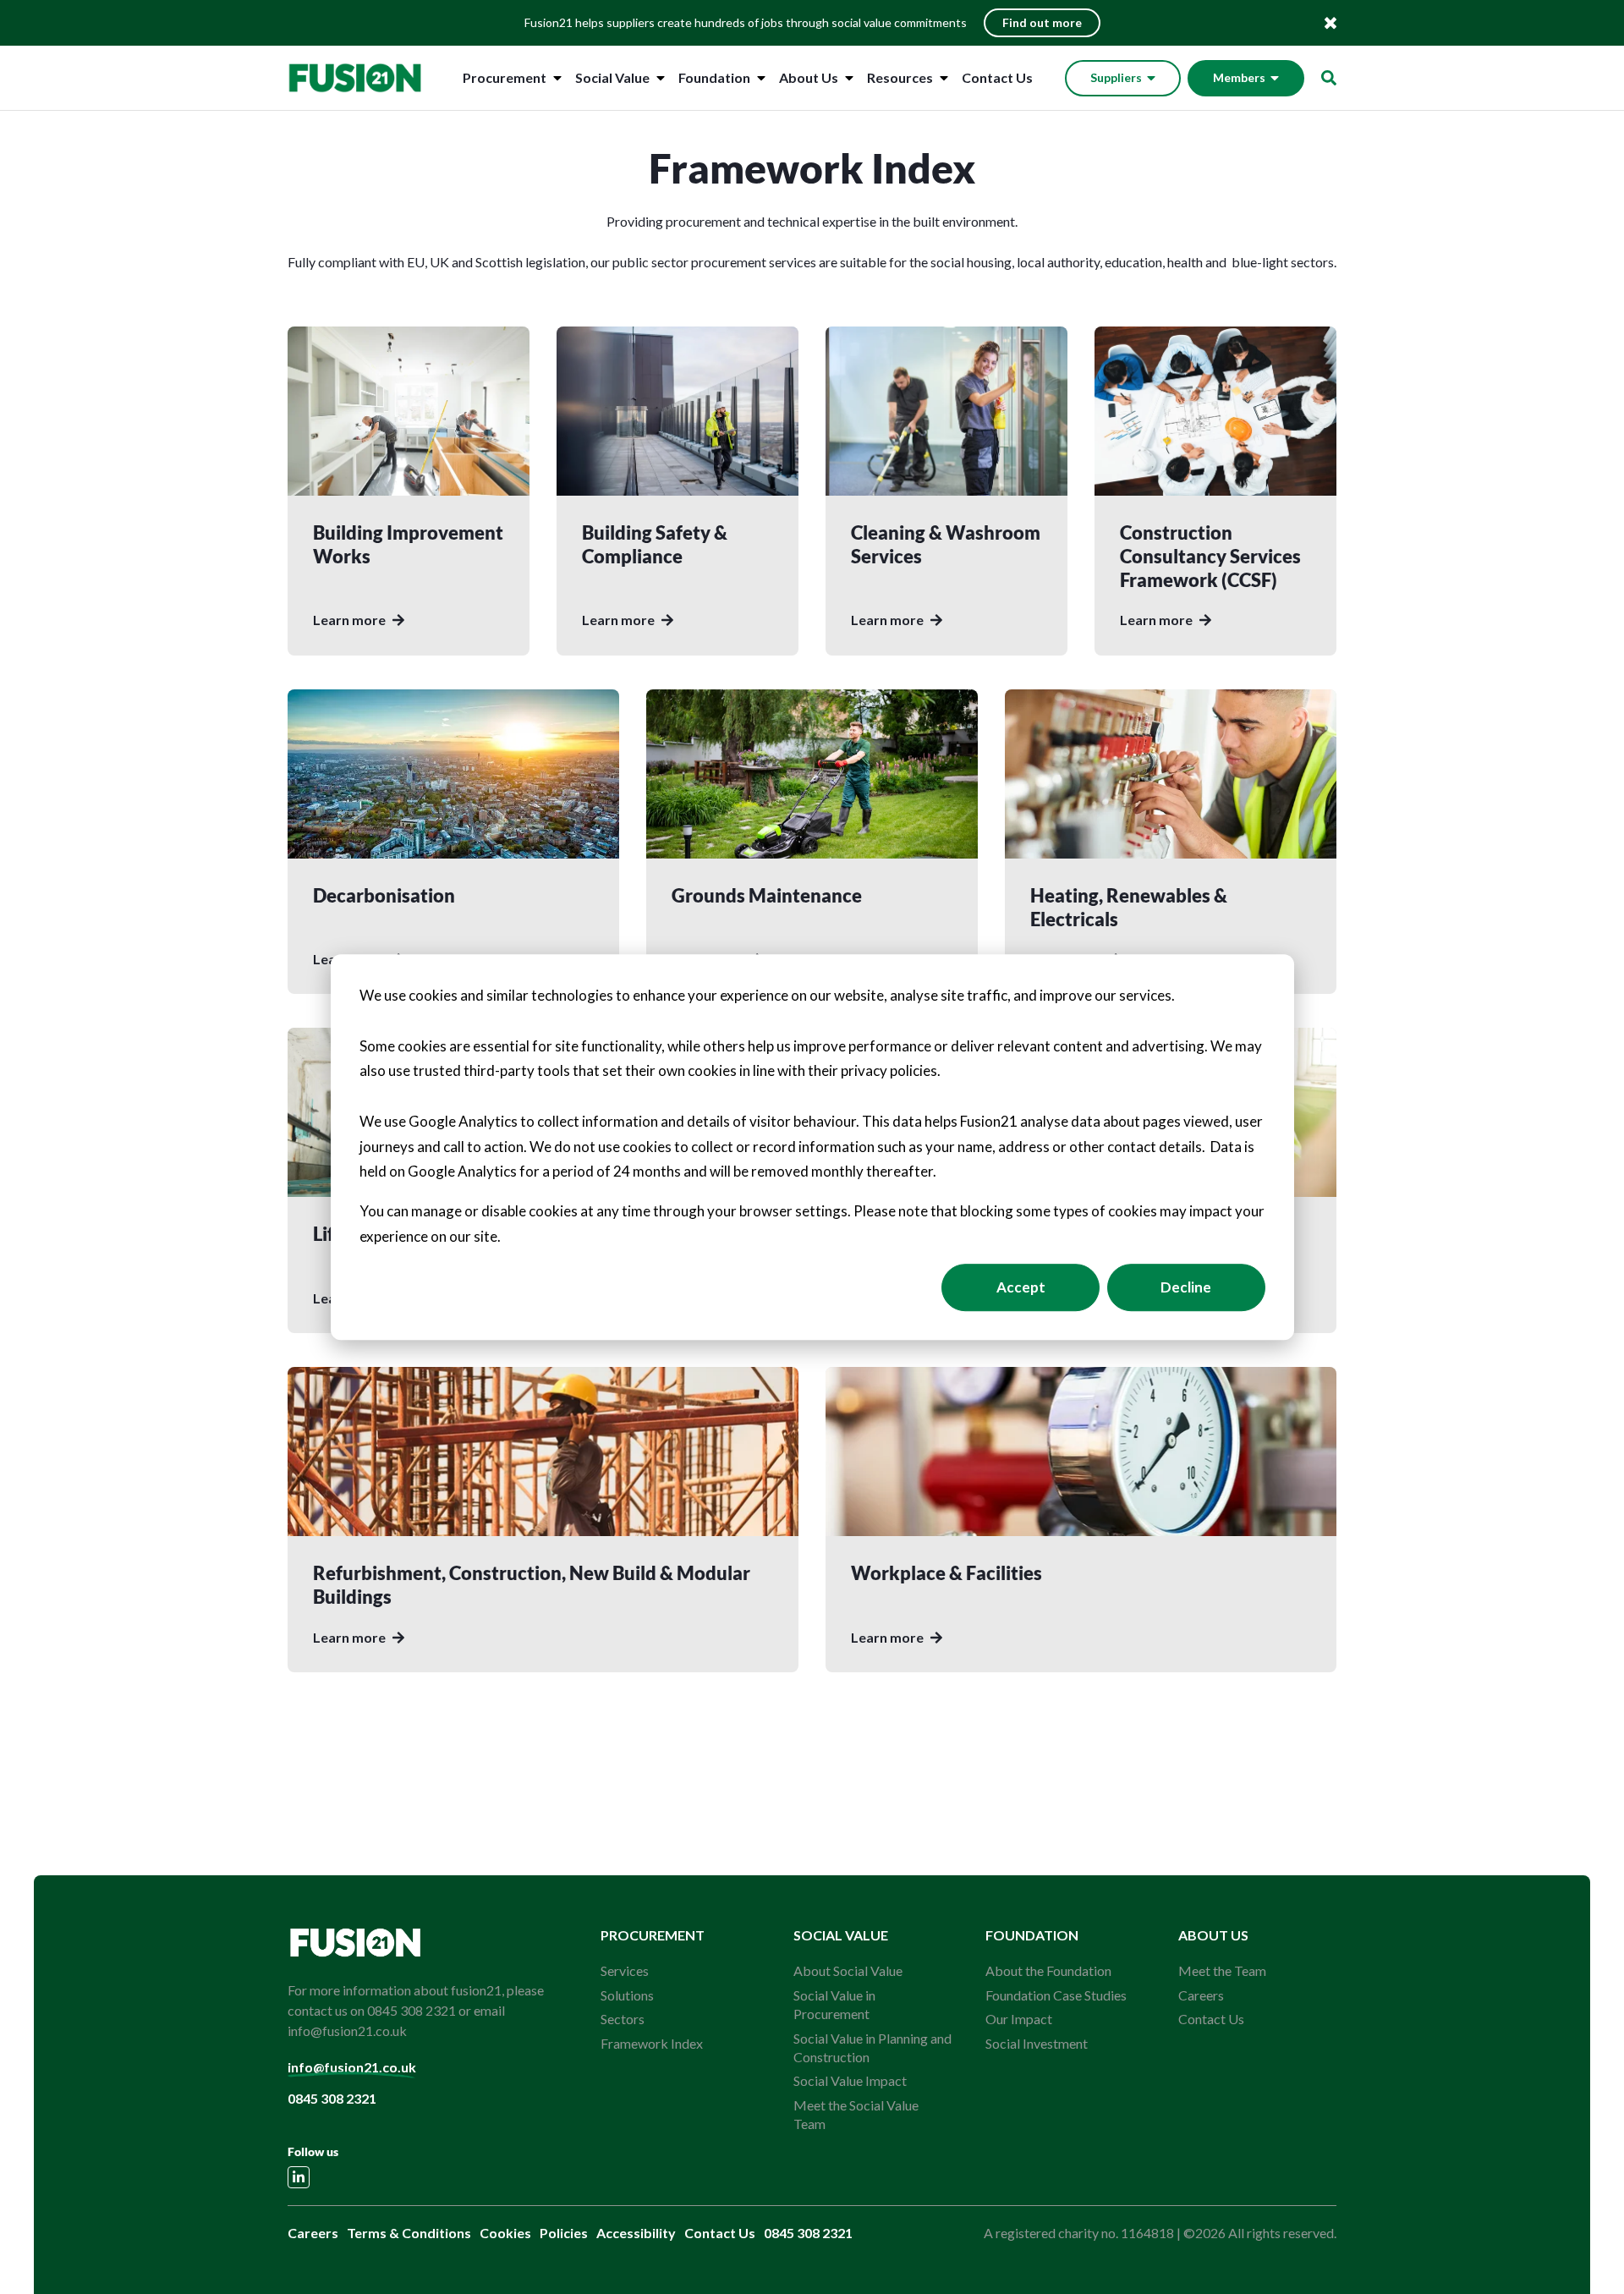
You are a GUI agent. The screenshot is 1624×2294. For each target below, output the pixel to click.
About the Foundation (1048, 1970)
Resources (900, 77)
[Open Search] (1329, 78)
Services (625, 1970)
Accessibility (636, 2233)
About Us (809, 77)
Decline (1186, 1287)
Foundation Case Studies (1056, 1995)
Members (1239, 77)
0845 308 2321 (332, 2098)
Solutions (627, 1995)
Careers (1201, 1995)
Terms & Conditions (409, 2233)
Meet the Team (1222, 1970)
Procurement (505, 77)
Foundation (714, 77)
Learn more (349, 620)
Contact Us (997, 77)
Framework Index (652, 2043)
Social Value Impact (850, 2080)
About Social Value (848, 1970)
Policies (564, 2233)
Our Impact (1019, 2019)
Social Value (612, 77)
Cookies (505, 2233)
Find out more (1042, 22)
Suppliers (1116, 77)
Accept (1021, 1287)
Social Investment (1037, 2043)
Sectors (623, 2019)
